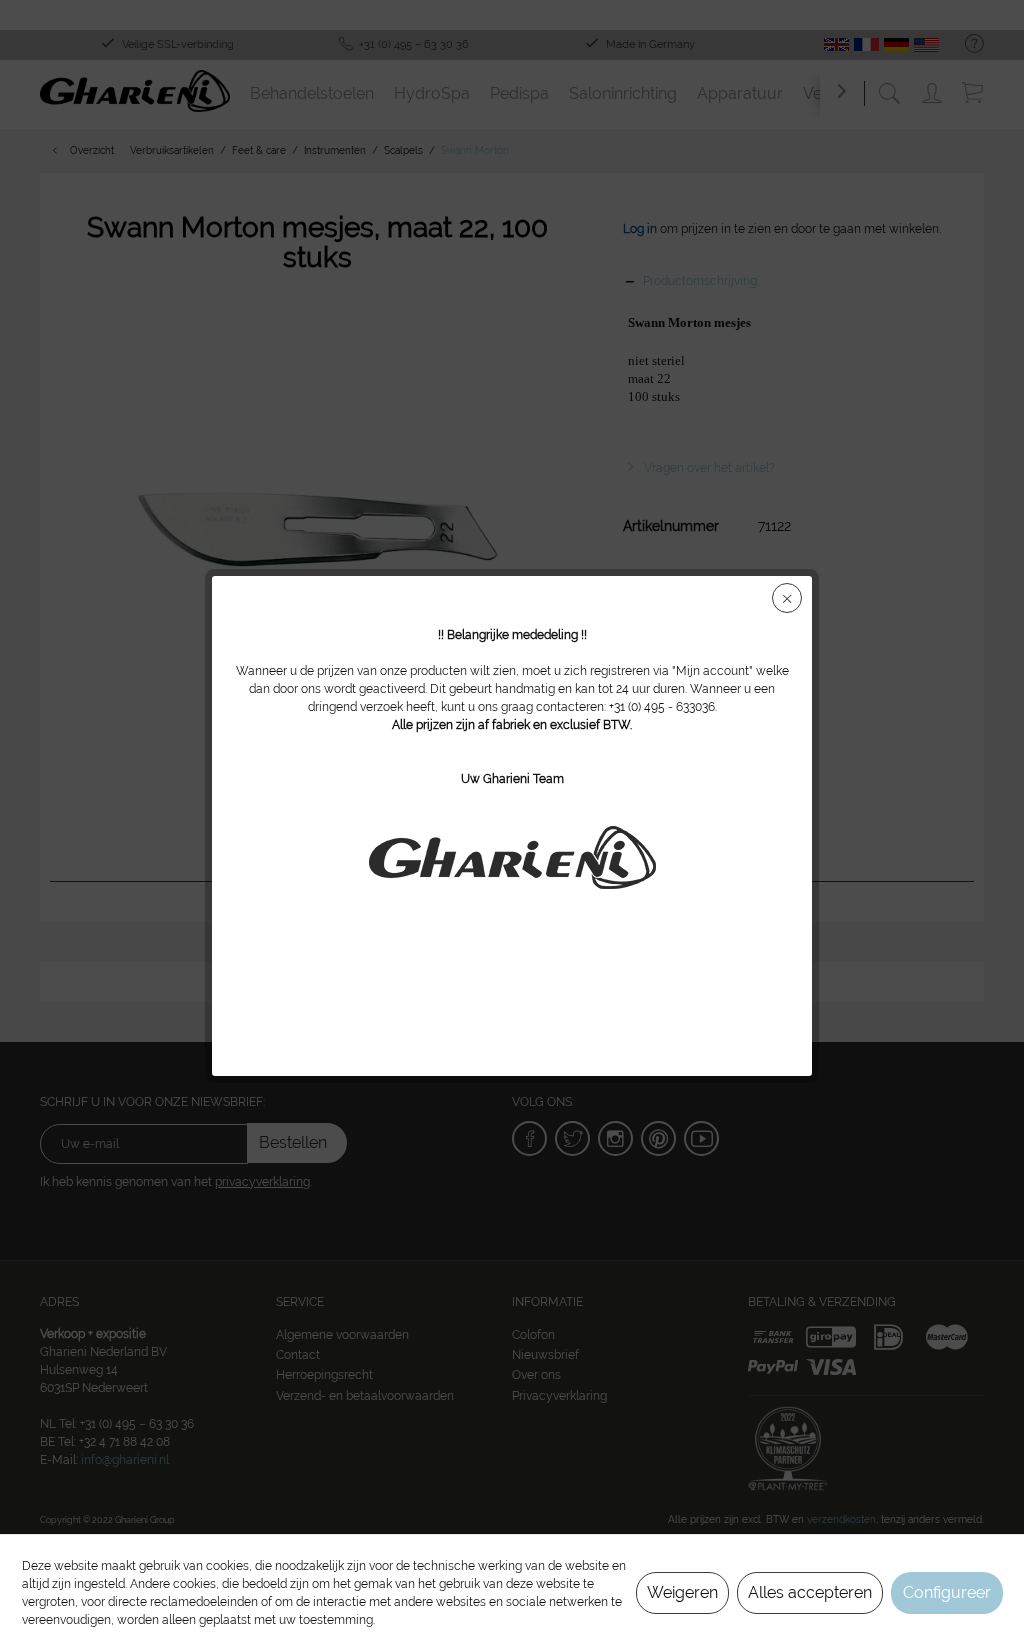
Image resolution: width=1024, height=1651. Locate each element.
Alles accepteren (810, 1592)
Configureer (947, 1592)
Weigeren (682, 1592)
